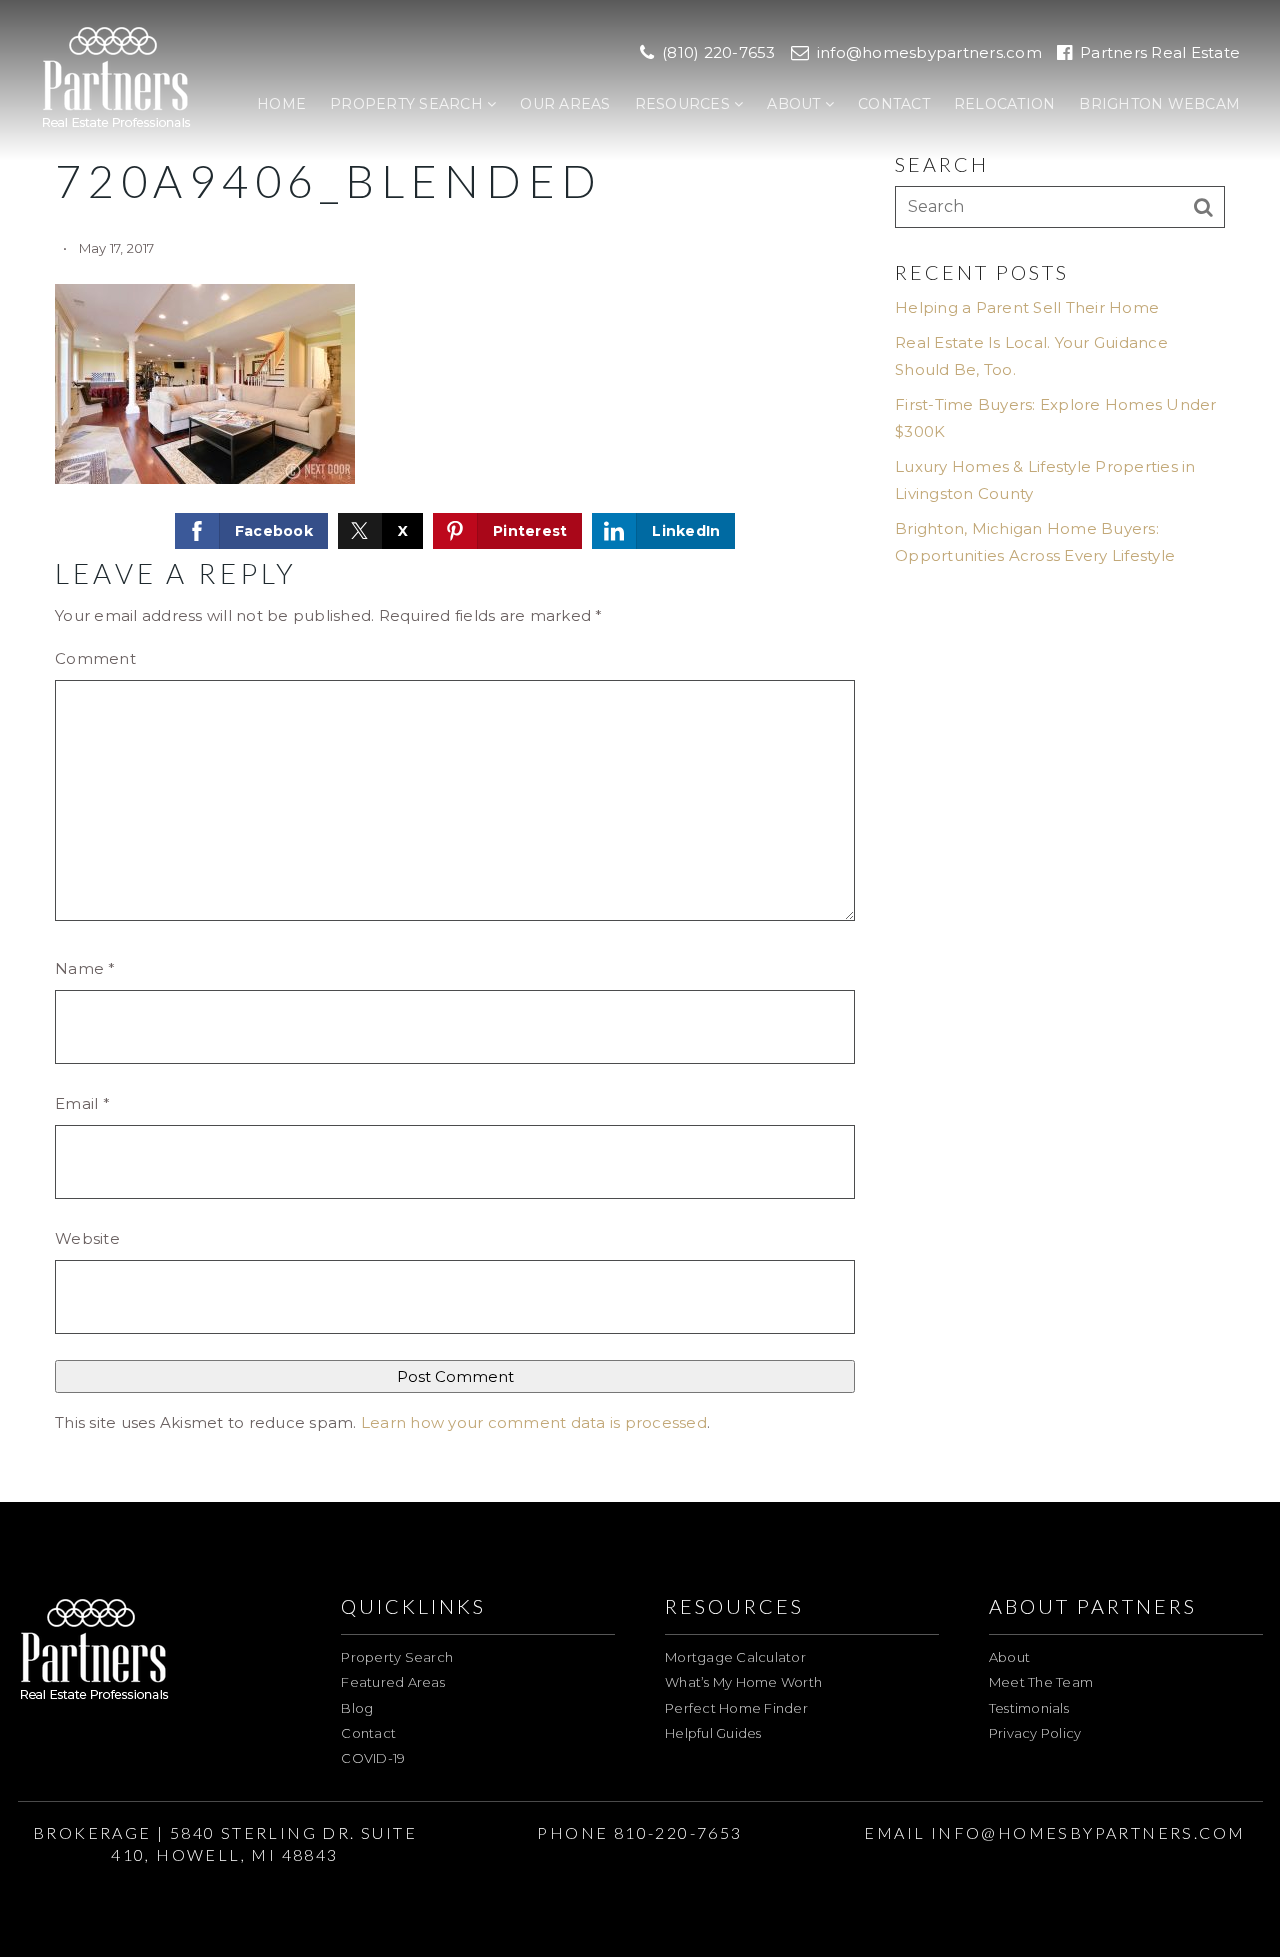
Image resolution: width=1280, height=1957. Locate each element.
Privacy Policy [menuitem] (1035, 1733)
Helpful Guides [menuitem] (713, 1733)
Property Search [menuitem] (408, 104)
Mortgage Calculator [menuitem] (735, 1657)
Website (87, 1238)
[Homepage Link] (116, 78)
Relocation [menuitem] (1005, 104)
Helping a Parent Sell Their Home (1027, 307)
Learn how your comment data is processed (534, 1422)
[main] (640, 751)
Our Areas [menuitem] (565, 104)
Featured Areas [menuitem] (393, 1682)
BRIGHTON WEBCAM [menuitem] (1159, 104)
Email (82, 1103)
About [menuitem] (796, 104)
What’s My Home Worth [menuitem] (743, 1682)
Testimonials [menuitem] (1029, 1708)
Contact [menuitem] (894, 104)
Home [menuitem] (281, 104)
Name (85, 968)
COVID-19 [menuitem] (373, 1758)
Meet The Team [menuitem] (1041, 1682)
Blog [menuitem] (357, 1708)
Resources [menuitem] (685, 104)
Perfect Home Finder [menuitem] (736, 1708)
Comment (95, 658)
